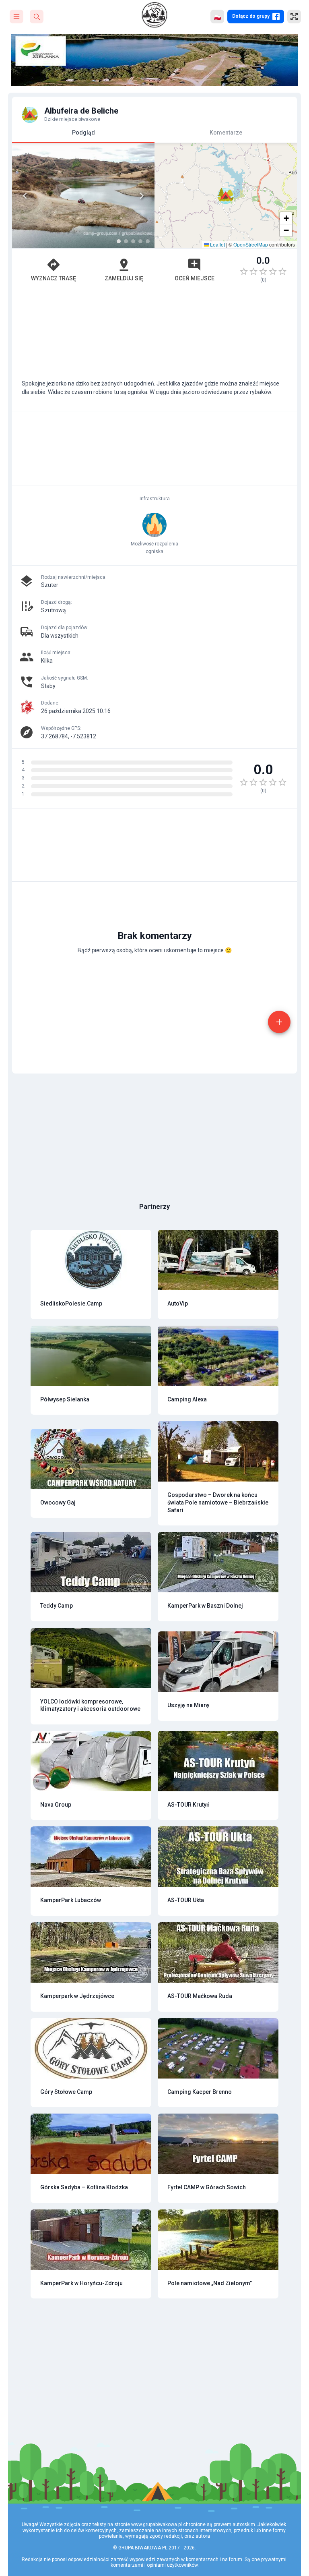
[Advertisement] (154, 327)
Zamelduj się (124, 278)
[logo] (154, 15)
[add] (279, 1022)
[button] (226, 196)
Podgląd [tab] (83, 133)
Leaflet (217, 244)
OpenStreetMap (251, 244)
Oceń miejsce (195, 278)
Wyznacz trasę (54, 278)
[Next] (142, 196)
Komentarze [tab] (226, 133)
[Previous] (25, 196)
